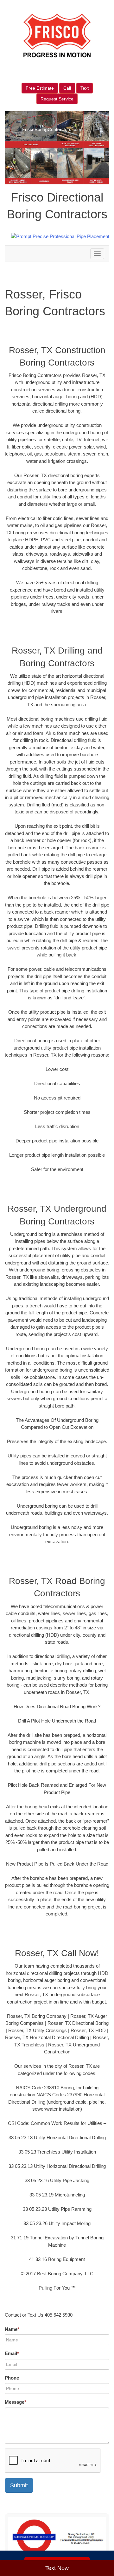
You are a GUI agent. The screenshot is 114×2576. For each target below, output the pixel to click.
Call (67, 88)
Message (16, 2402)
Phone (12, 2378)
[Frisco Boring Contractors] (57, 2537)
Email (12, 2353)
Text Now (57, 2568)
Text (85, 88)
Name (12, 2329)
